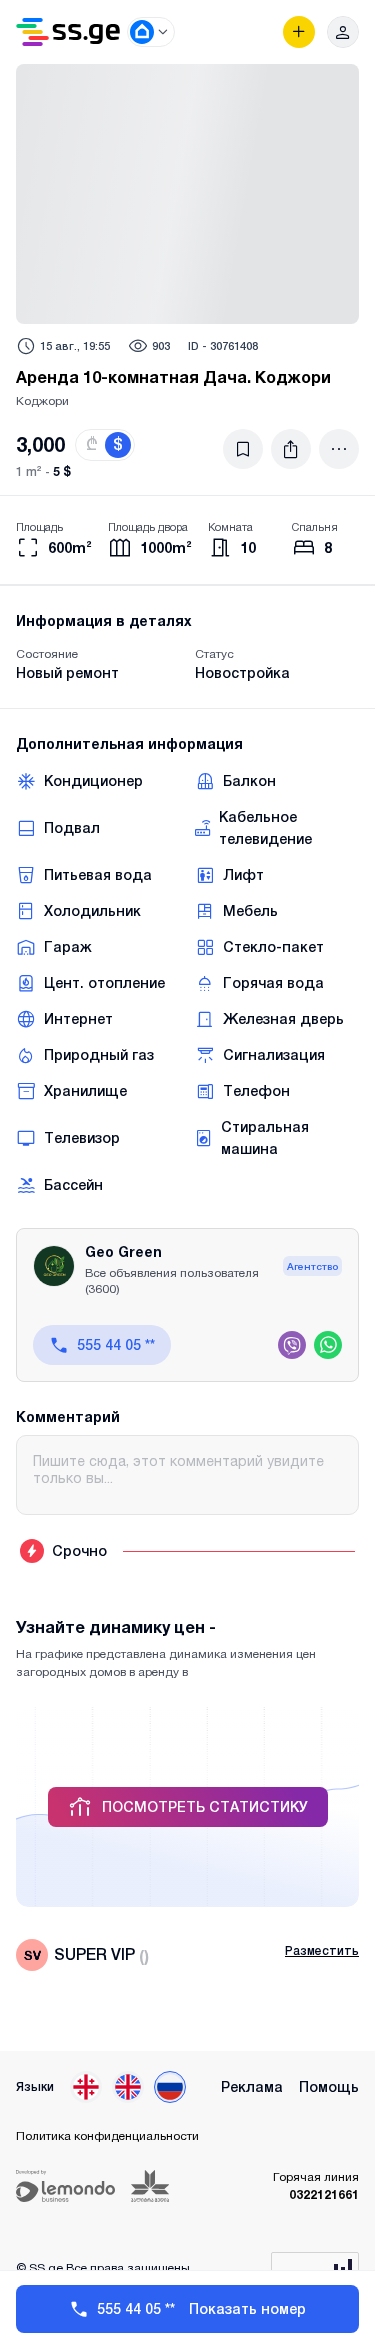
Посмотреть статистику (205, 1807)
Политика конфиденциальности (107, 2135)
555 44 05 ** (116, 1345)
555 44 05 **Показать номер (201, 2309)
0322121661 (324, 2194)
